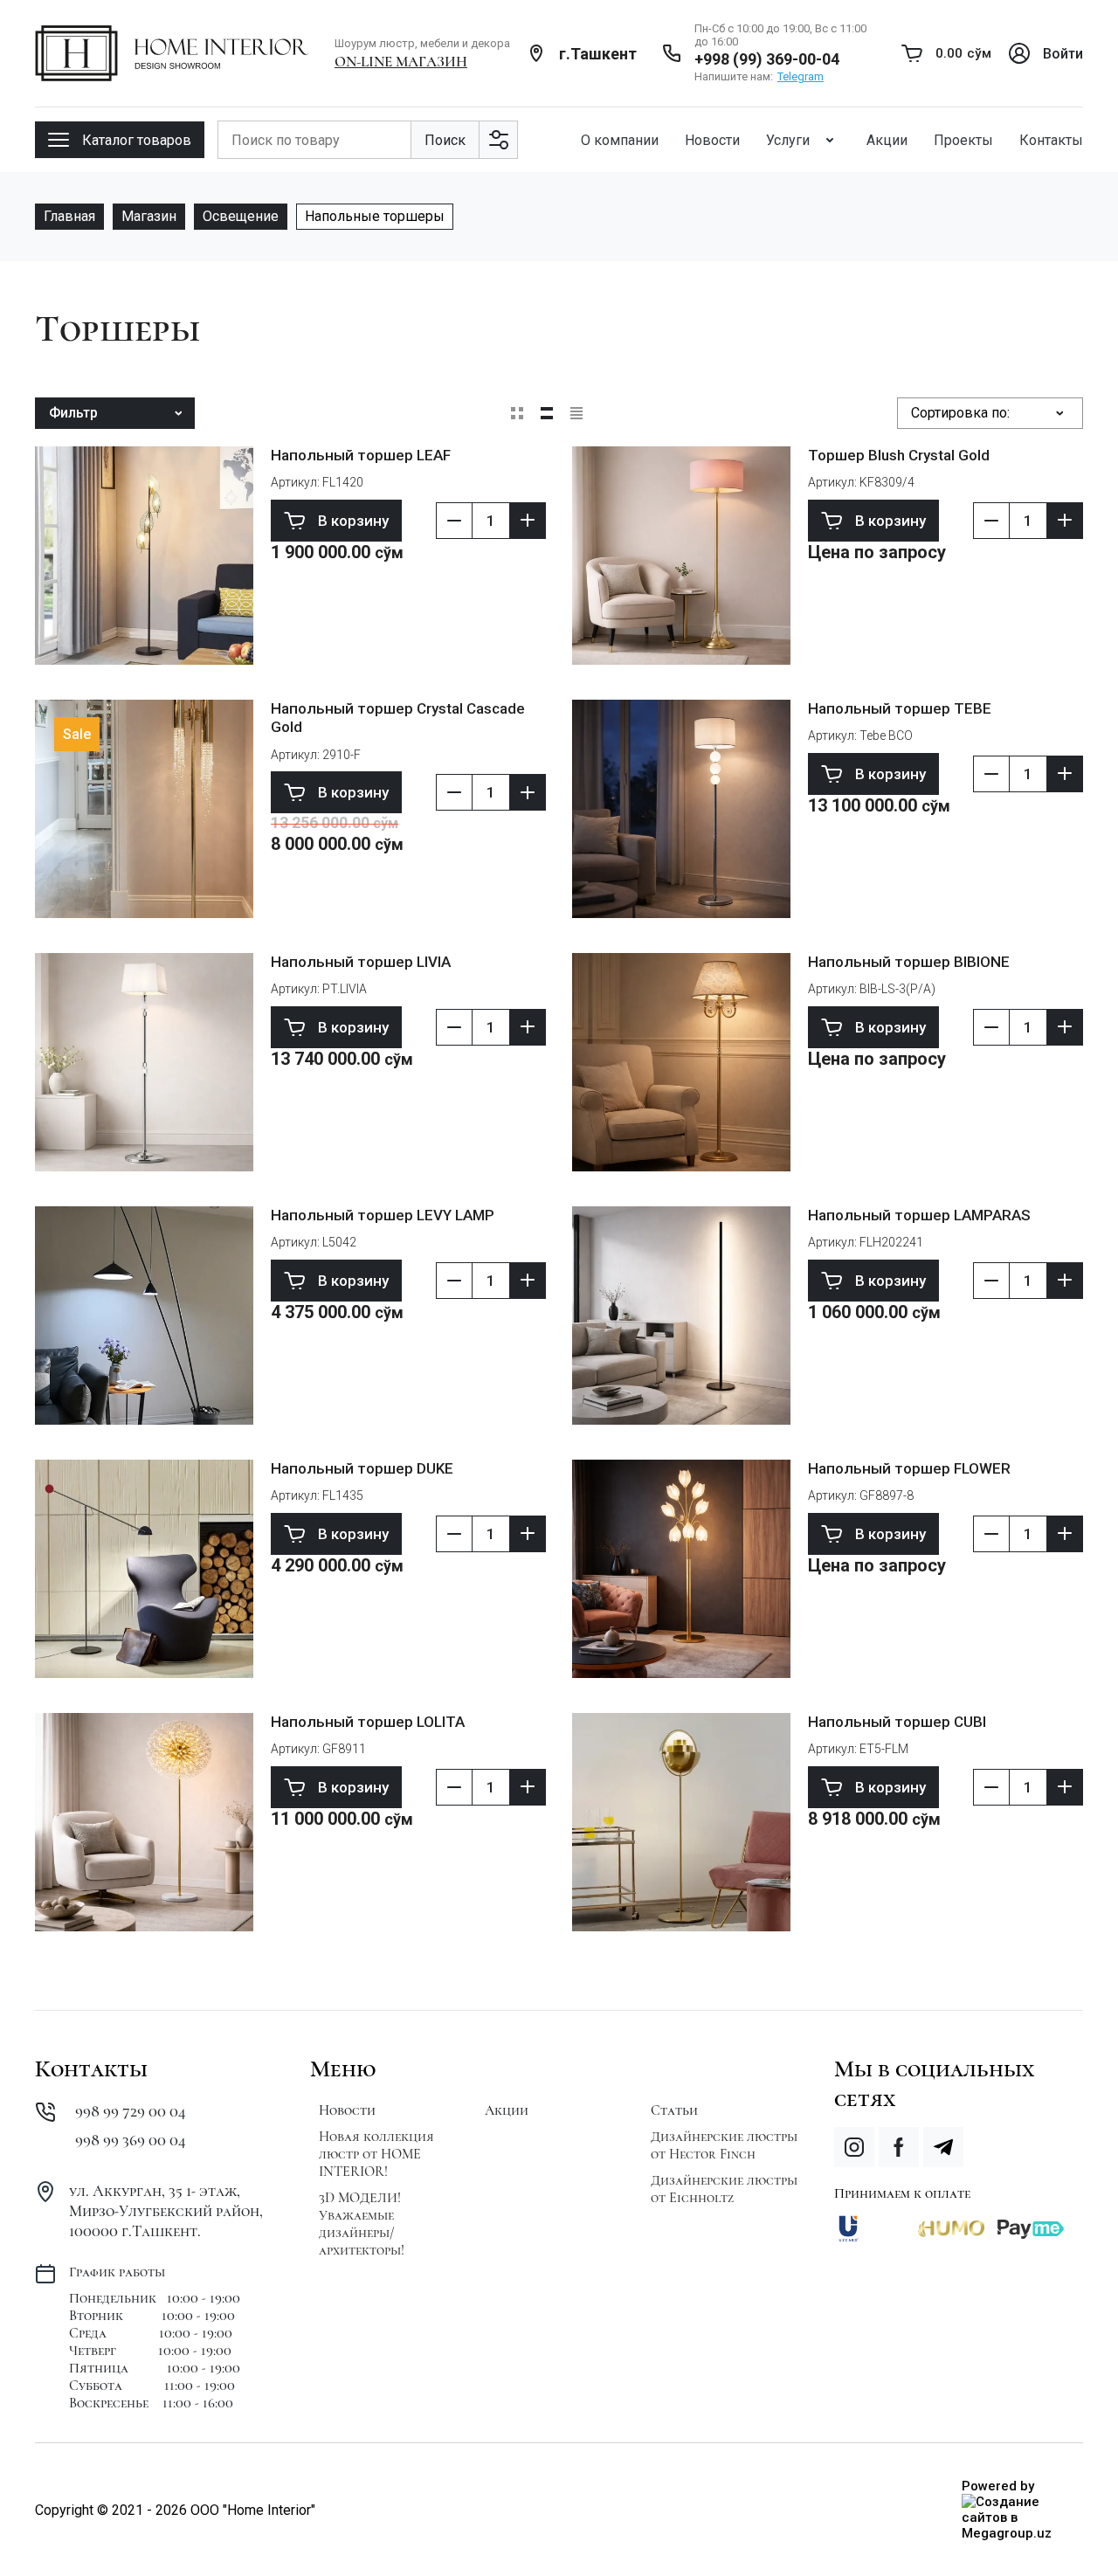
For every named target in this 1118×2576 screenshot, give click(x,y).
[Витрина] (517, 413)
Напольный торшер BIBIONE (909, 962)
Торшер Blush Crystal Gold (899, 455)
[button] (120, 140)
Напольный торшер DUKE (362, 1468)
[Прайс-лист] (576, 413)
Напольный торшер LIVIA (361, 962)
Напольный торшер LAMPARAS (919, 1215)
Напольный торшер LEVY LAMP (383, 1215)
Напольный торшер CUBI (897, 1722)
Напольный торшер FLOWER (909, 1468)
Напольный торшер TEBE (900, 708)
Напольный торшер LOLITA (368, 1722)
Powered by (998, 2486)
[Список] (547, 413)
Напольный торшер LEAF (361, 455)
